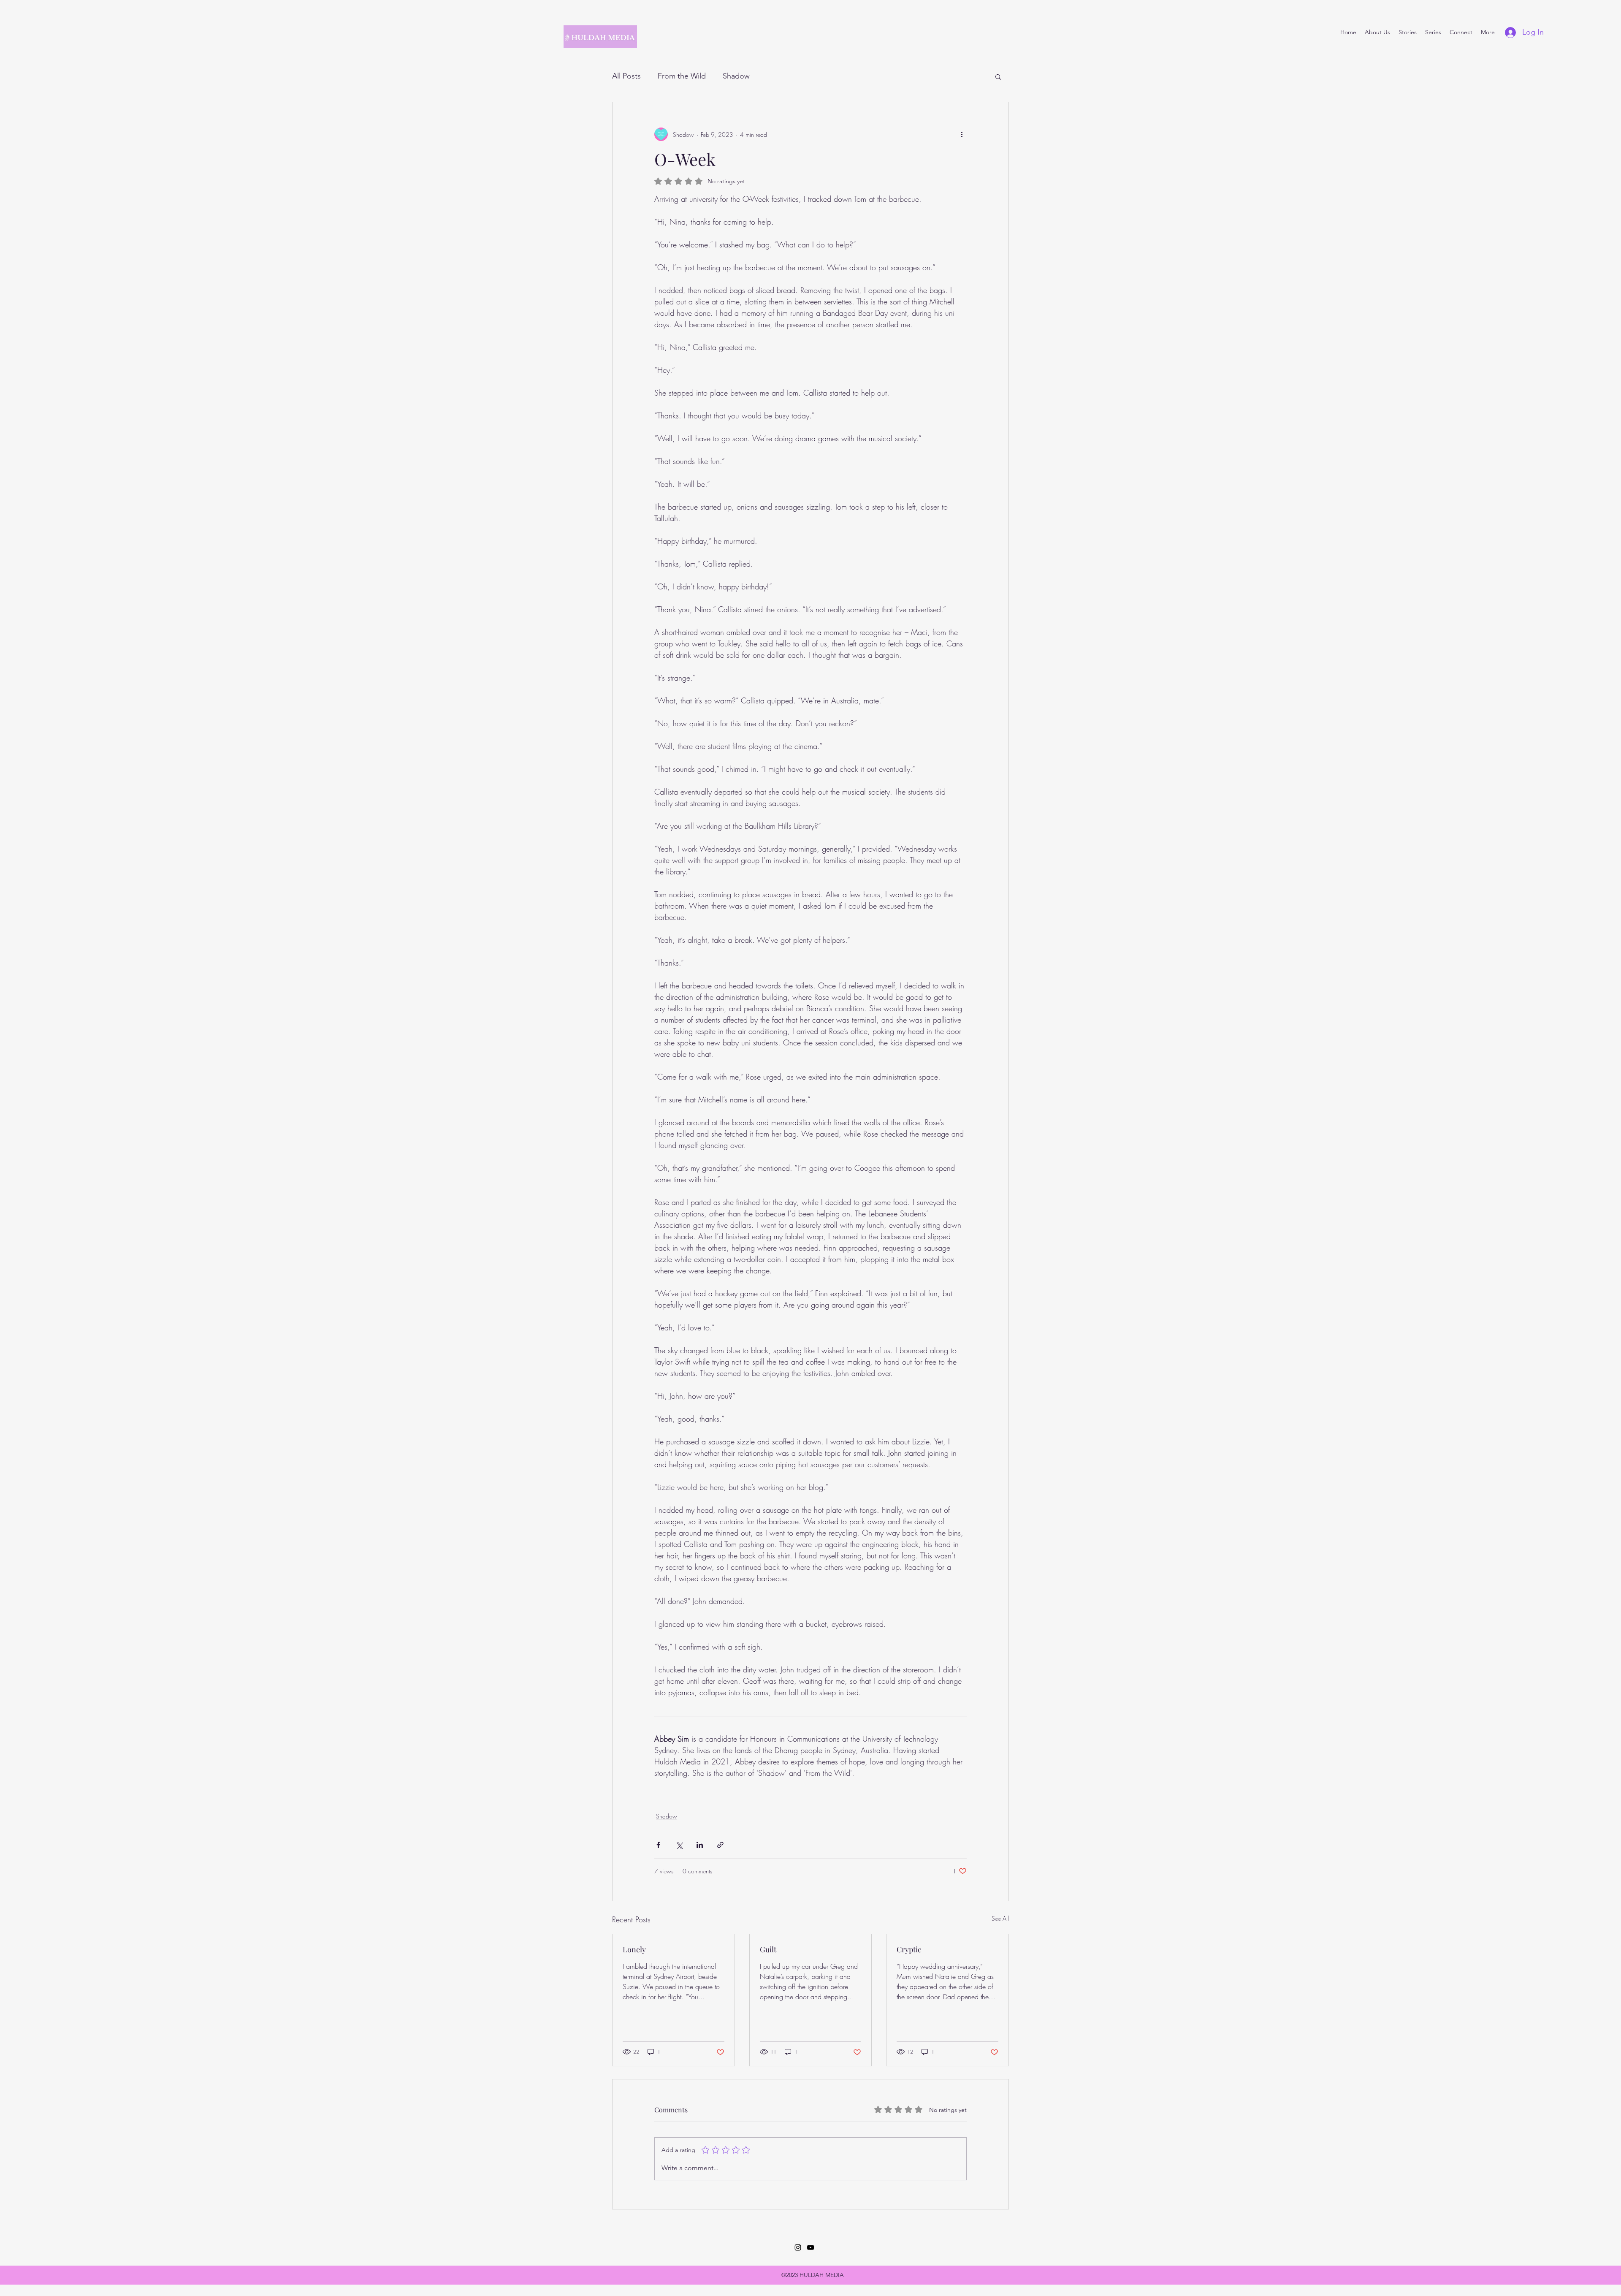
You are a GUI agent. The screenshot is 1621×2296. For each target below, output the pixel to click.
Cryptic (909, 1949)
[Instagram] (798, 2247)
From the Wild (682, 76)
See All (1000, 1918)
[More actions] (962, 134)
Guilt (768, 1949)
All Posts (626, 76)
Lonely (634, 1949)
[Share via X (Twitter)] (679, 1845)
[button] (998, 76)
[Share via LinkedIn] (700, 1845)
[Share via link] (720, 1845)
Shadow (736, 76)
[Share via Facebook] (658, 1845)
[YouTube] (810, 2247)
